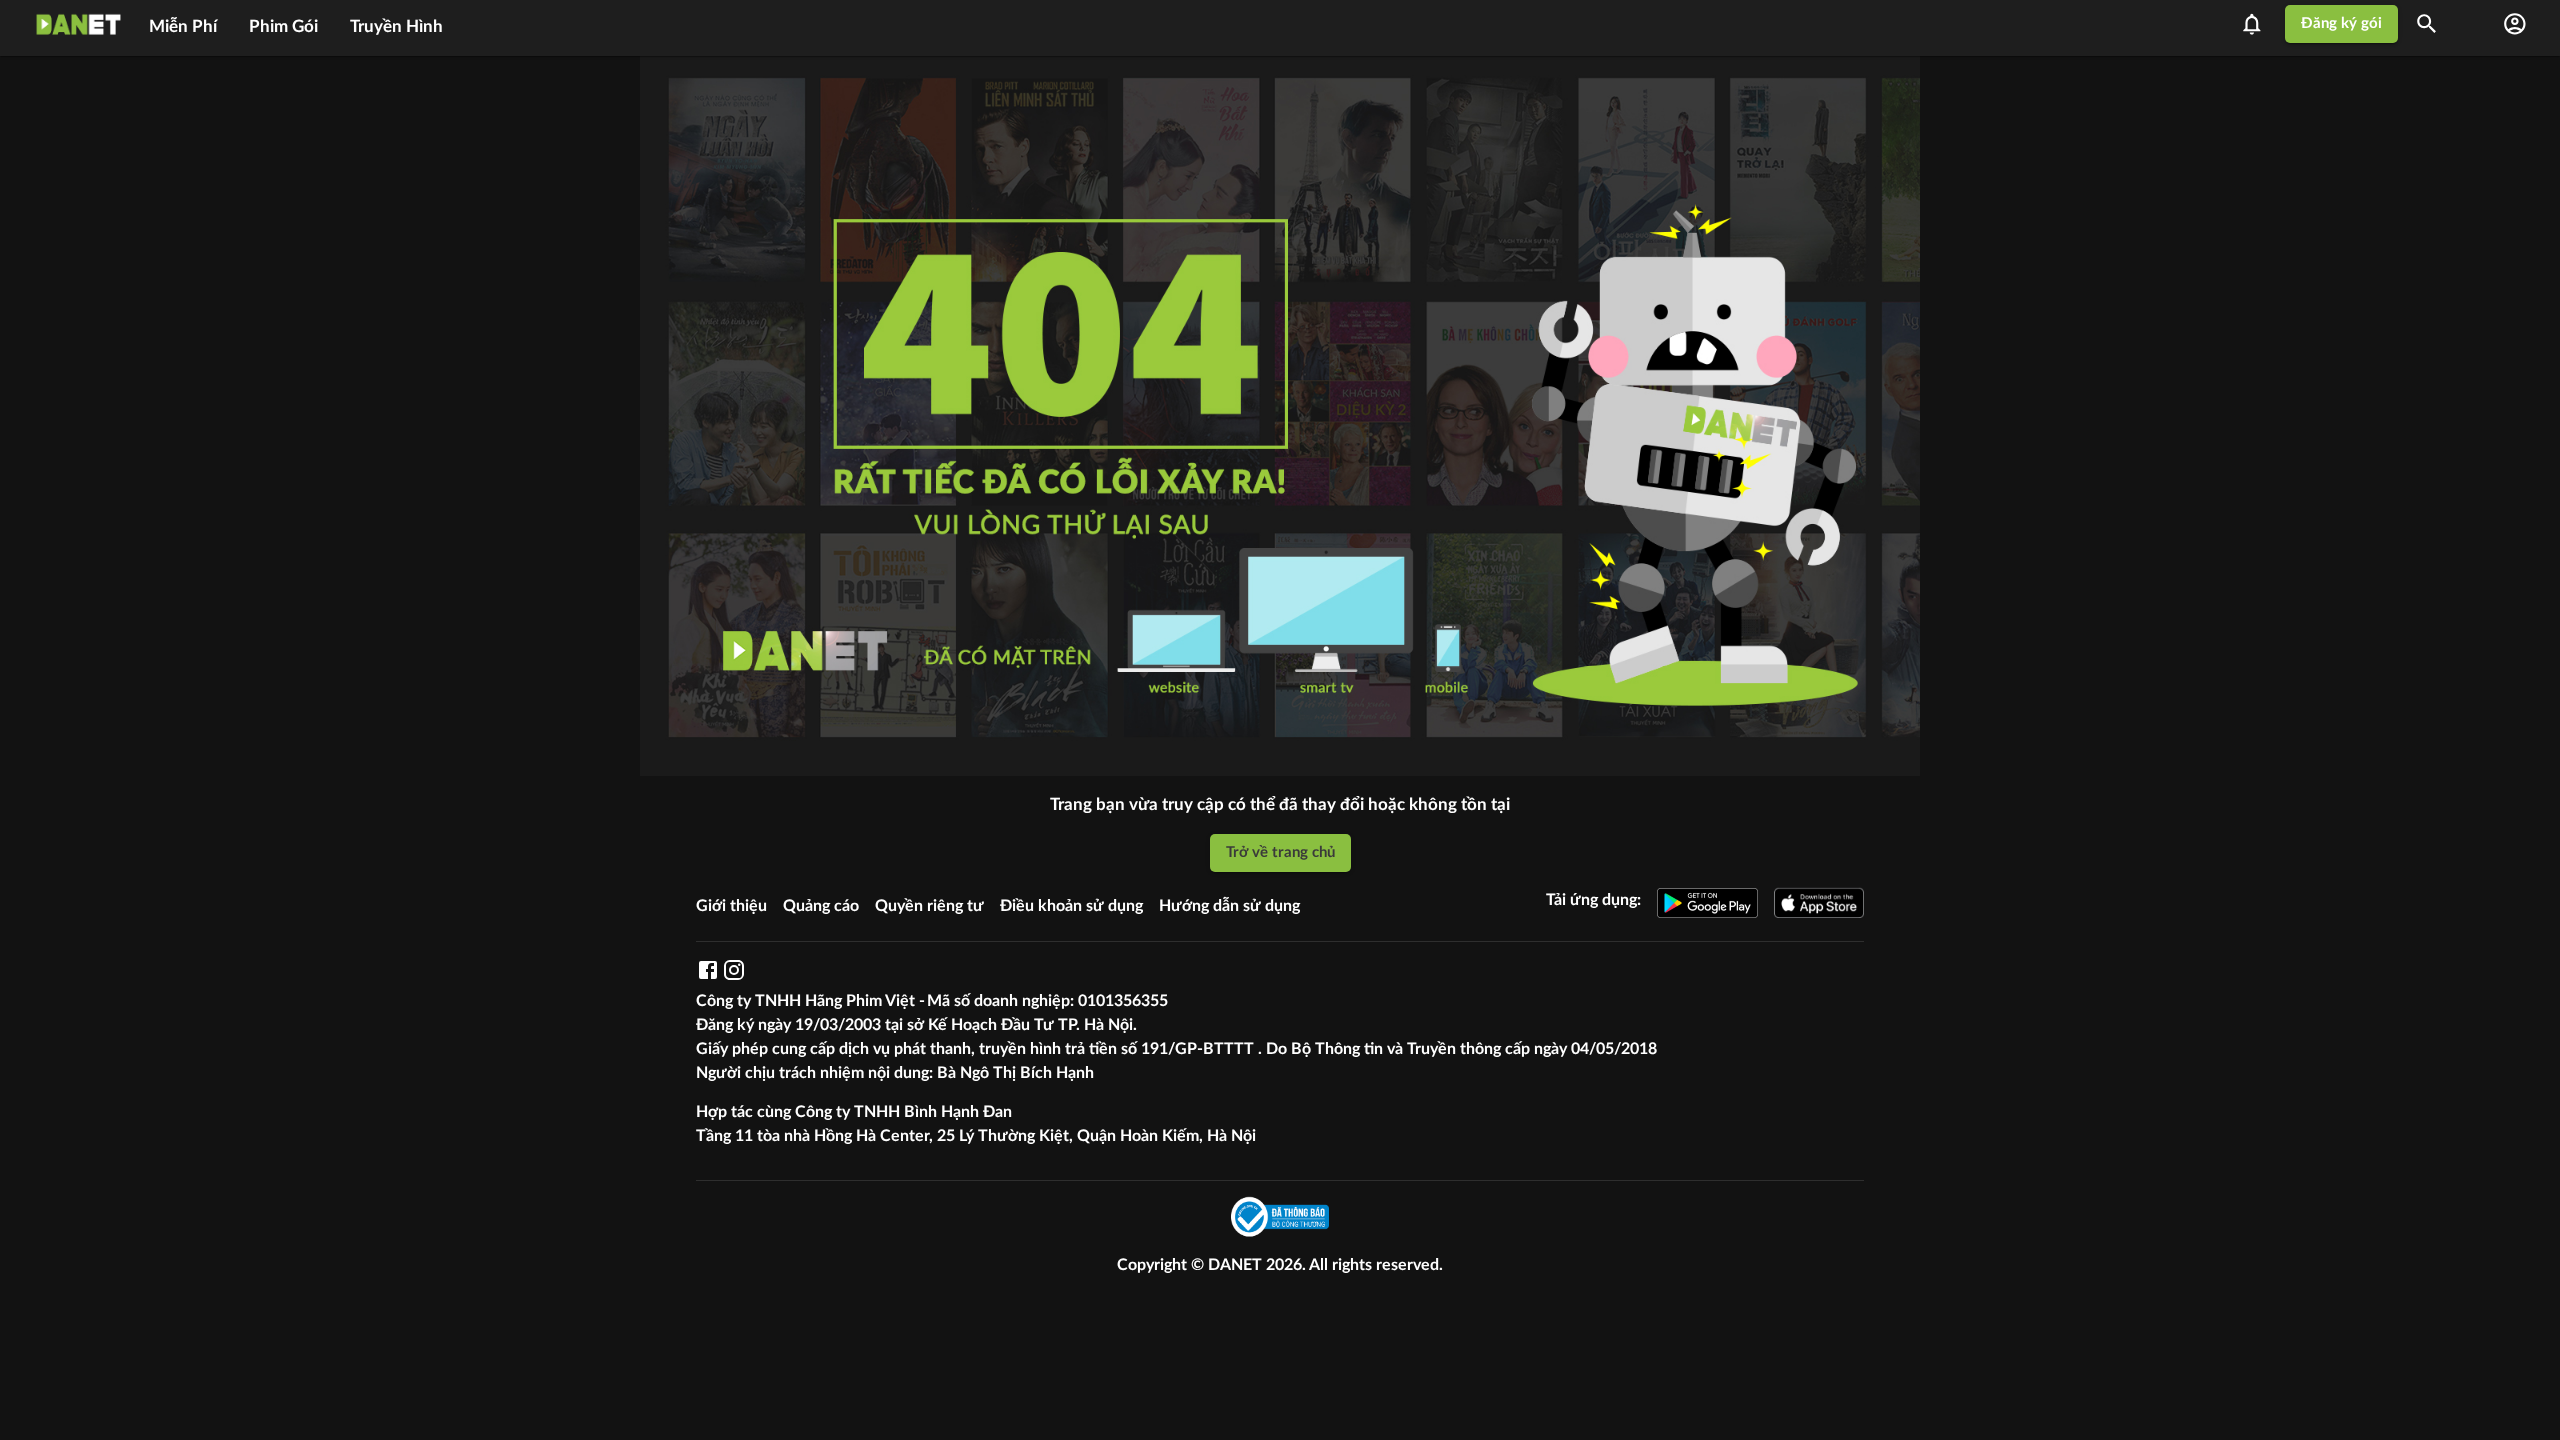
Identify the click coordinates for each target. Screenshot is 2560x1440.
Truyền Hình (396, 26)
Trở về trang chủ (1280, 852)
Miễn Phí (183, 26)
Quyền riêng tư (929, 906)
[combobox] (2433, 23)
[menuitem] (183, 24)
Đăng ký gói (2341, 23)
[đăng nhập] (2515, 24)
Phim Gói (283, 26)
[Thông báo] (2258, 24)
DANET (1237, 1265)
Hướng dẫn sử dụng (1229, 906)
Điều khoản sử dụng (1071, 906)
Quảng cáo (821, 906)
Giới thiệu (731, 906)
